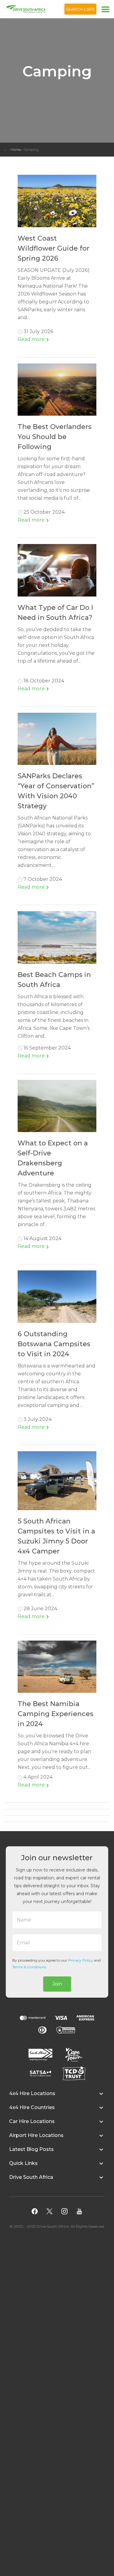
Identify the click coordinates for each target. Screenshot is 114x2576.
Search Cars (80, 9)
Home (16, 150)
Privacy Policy (81, 1960)
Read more (32, 339)
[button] (57, 2097)
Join (57, 1984)
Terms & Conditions (29, 1967)
